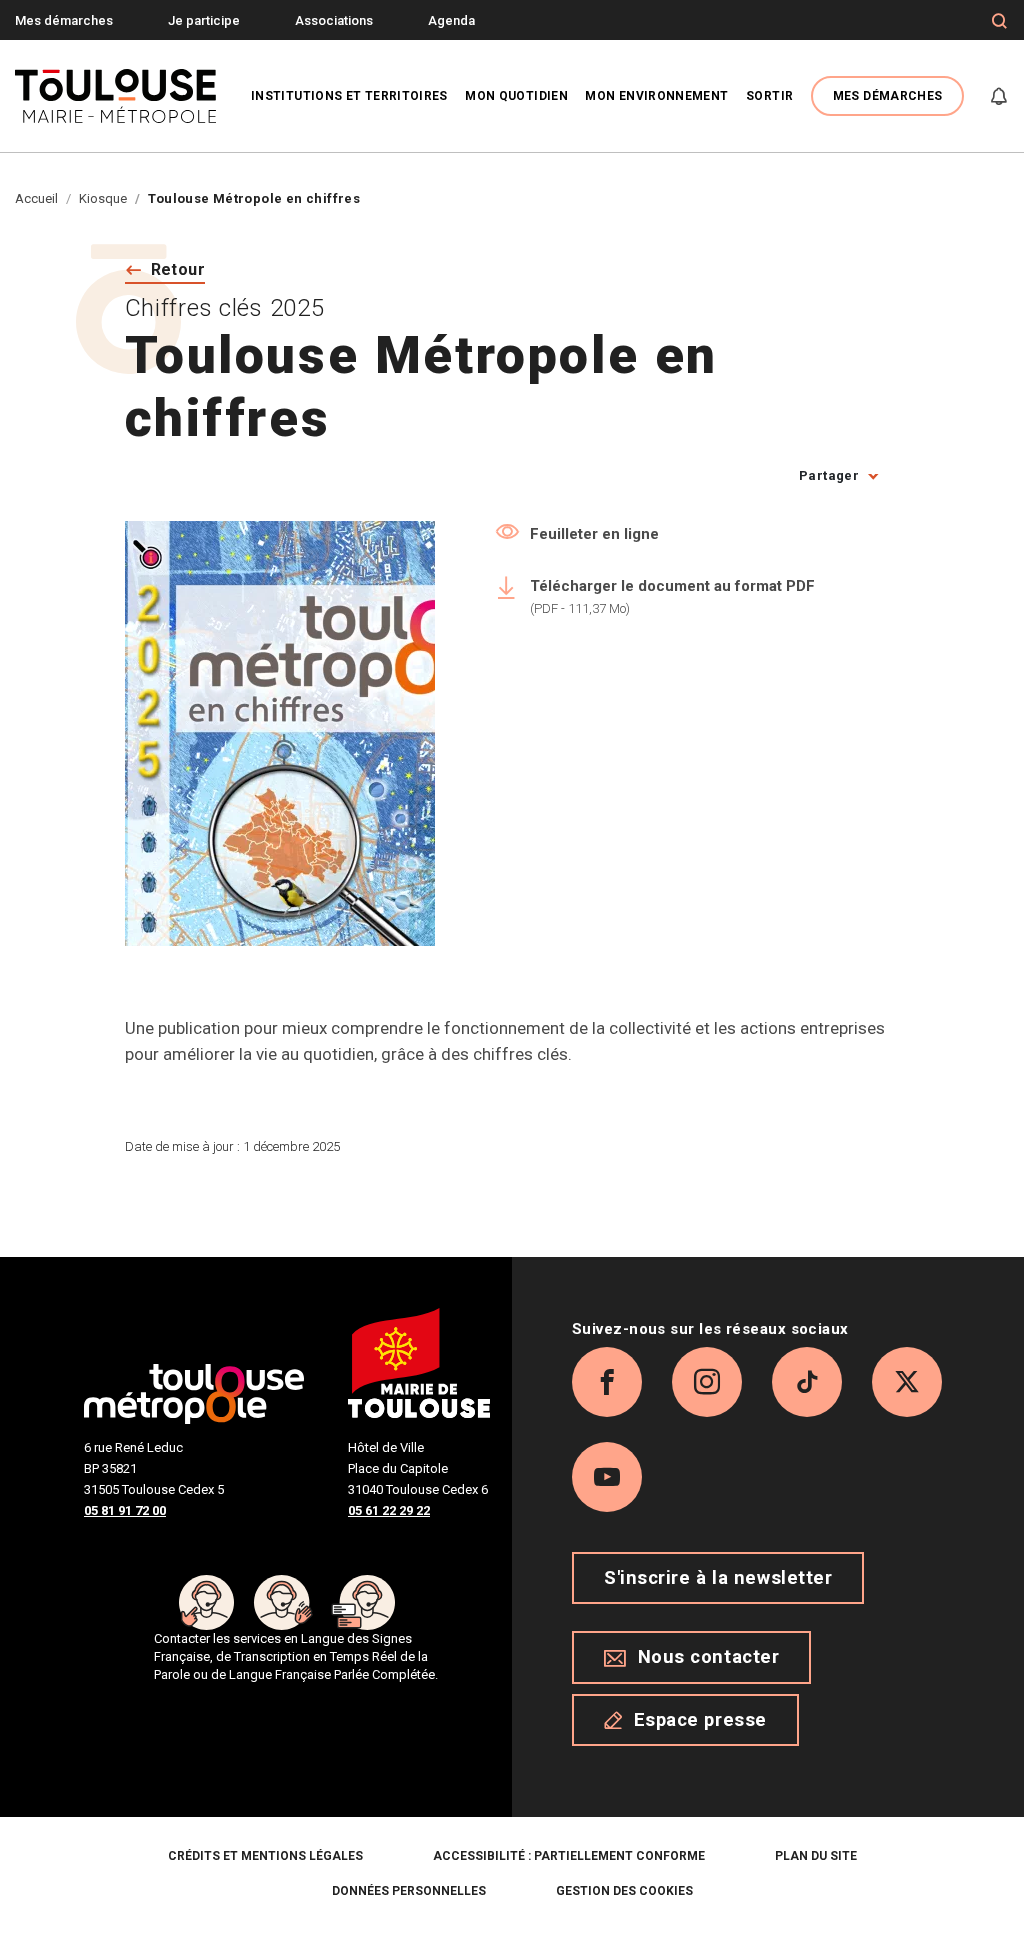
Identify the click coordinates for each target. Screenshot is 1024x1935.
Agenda (451, 20)
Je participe (204, 20)
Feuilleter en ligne (594, 534)
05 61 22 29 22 (389, 1510)
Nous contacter (709, 1657)
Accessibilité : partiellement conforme (569, 1856)
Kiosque (103, 198)
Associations (334, 20)
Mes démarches (64, 20)
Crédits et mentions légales (265, 1856)
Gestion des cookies (624, 1891)
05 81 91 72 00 (125, 1510)
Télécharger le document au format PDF (672, 596)
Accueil (36, 198)
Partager (829, 475)
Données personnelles (409, 1891)
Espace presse (700, 1720)
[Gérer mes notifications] (999, 96)
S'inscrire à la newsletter (718, 1578)
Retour (178, 269)
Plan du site (816, 1856)
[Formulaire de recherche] (999, 21)
